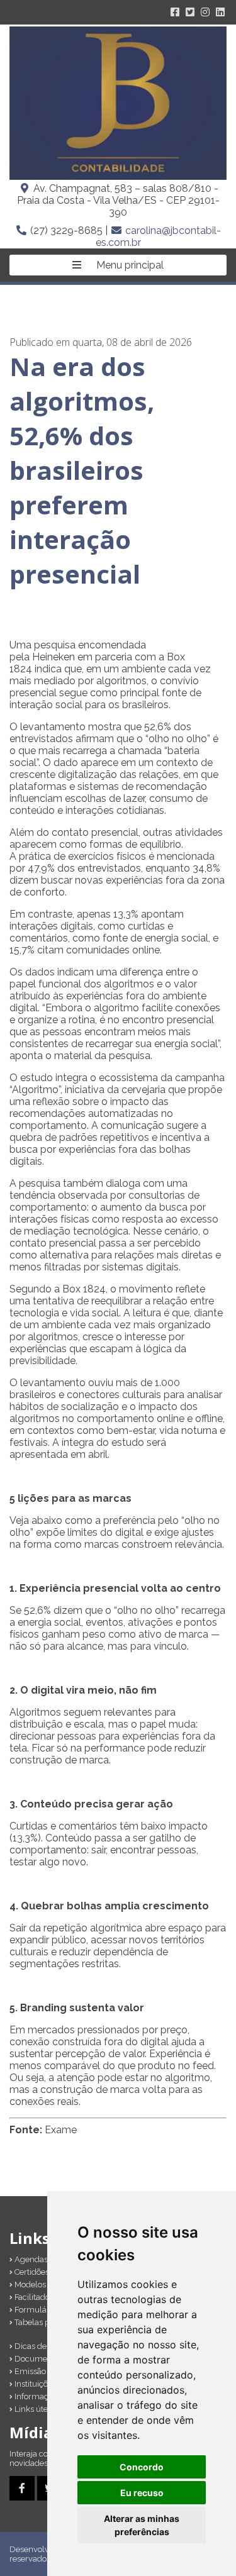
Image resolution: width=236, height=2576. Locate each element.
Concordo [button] (142, 2467)
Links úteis (33, 2409)
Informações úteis (47, 2396)
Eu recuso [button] (142, 2493)
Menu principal (129, 265)
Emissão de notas (46, 2371)
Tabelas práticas (43, 2322)
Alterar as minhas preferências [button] (142, 2525)
